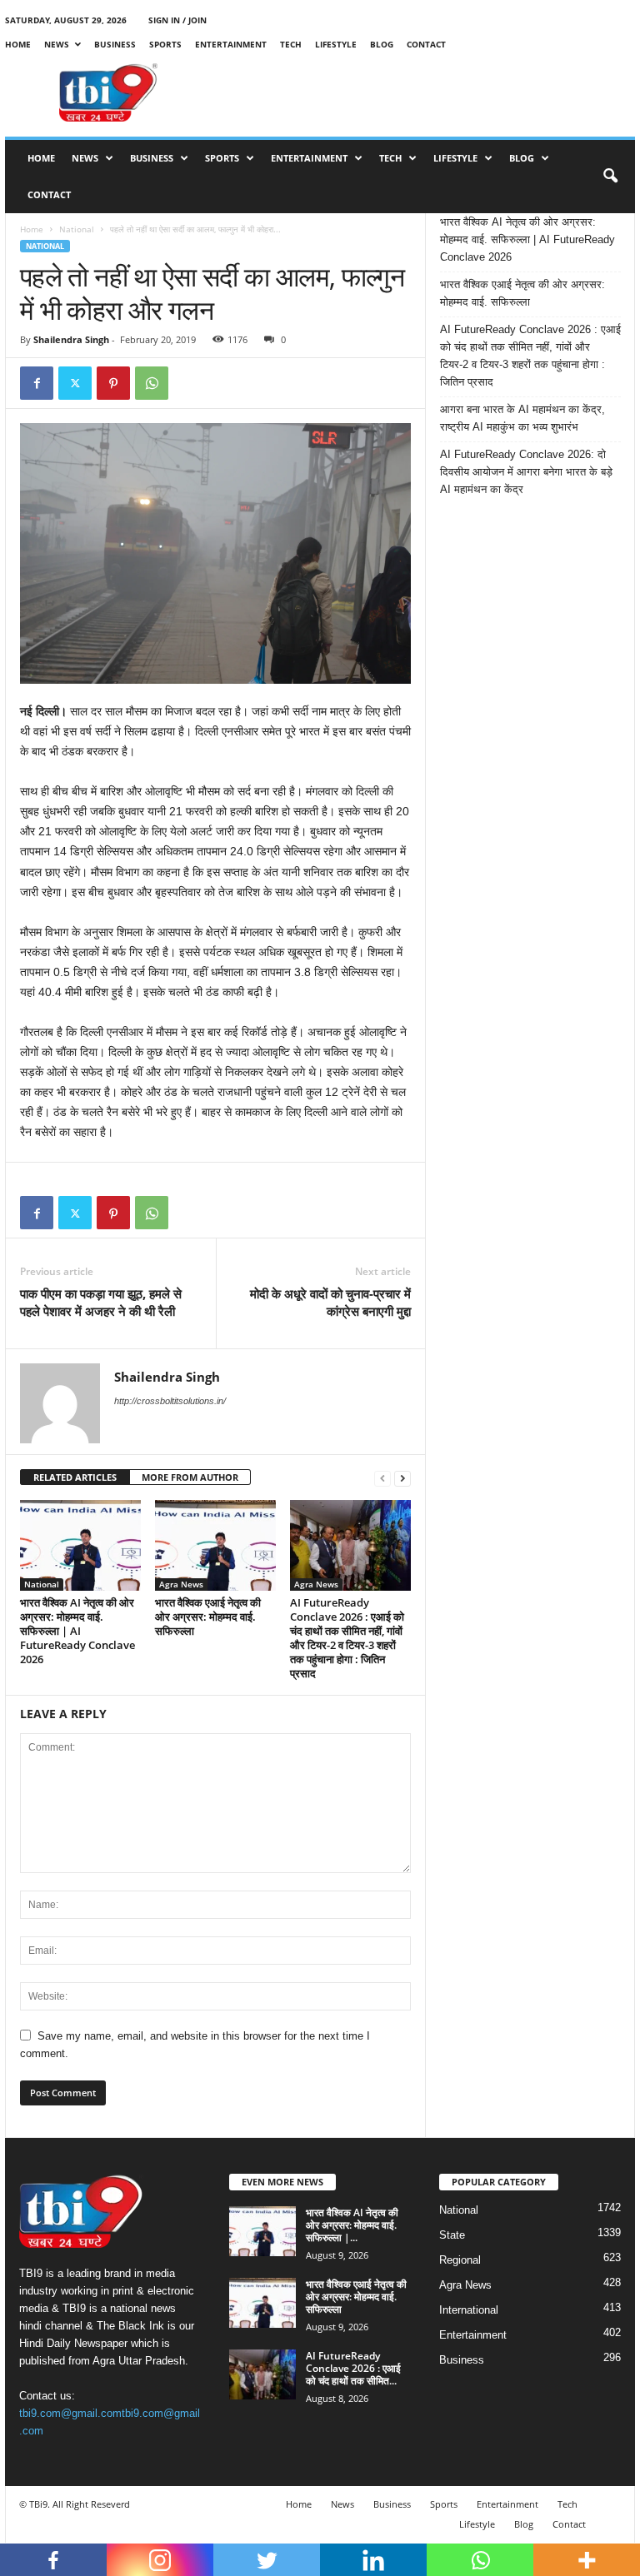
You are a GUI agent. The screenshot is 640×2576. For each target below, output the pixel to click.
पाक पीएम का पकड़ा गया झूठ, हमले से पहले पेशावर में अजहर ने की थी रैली (101, 1302)
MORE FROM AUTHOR (190, 1477)
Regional (460, 2260)
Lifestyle (336, 44)
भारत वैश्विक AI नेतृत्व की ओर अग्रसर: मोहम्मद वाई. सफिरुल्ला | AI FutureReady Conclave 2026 (77, 1631)
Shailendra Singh (71, 339)
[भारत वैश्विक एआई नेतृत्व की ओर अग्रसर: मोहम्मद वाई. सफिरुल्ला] (215, 1545)
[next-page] (402, 1478)
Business (115, 44)
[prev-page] (382, 1478)
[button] (610, 177)
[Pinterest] (113, 383)
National (77, 229)
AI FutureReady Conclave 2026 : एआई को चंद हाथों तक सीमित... (353, 2368)
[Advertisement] (423, 92)
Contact (426, 44)
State (452, 2235)
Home (18, 44)
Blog (382, 44)
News (57, 44)
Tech (291, 44)
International (469, 2310)
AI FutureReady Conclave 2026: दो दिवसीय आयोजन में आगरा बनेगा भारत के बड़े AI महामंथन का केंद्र (526, 472)
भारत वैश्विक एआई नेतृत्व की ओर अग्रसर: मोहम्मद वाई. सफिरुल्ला (208, 1617)
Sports (165, 44)
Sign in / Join (177, 20)
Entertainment (231, 44)
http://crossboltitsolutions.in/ (170, 1401)
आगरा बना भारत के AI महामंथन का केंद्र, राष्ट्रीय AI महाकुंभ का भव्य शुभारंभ (522, 418)
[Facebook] (37, 383)
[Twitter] (75, 383)
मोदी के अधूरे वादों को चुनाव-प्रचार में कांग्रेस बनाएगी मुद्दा (330, 1302)
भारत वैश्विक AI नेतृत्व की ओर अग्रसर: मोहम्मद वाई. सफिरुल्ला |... (352, 2225)
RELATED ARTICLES (75, 1477)
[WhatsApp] (152, 383)
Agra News (181, 1584)
